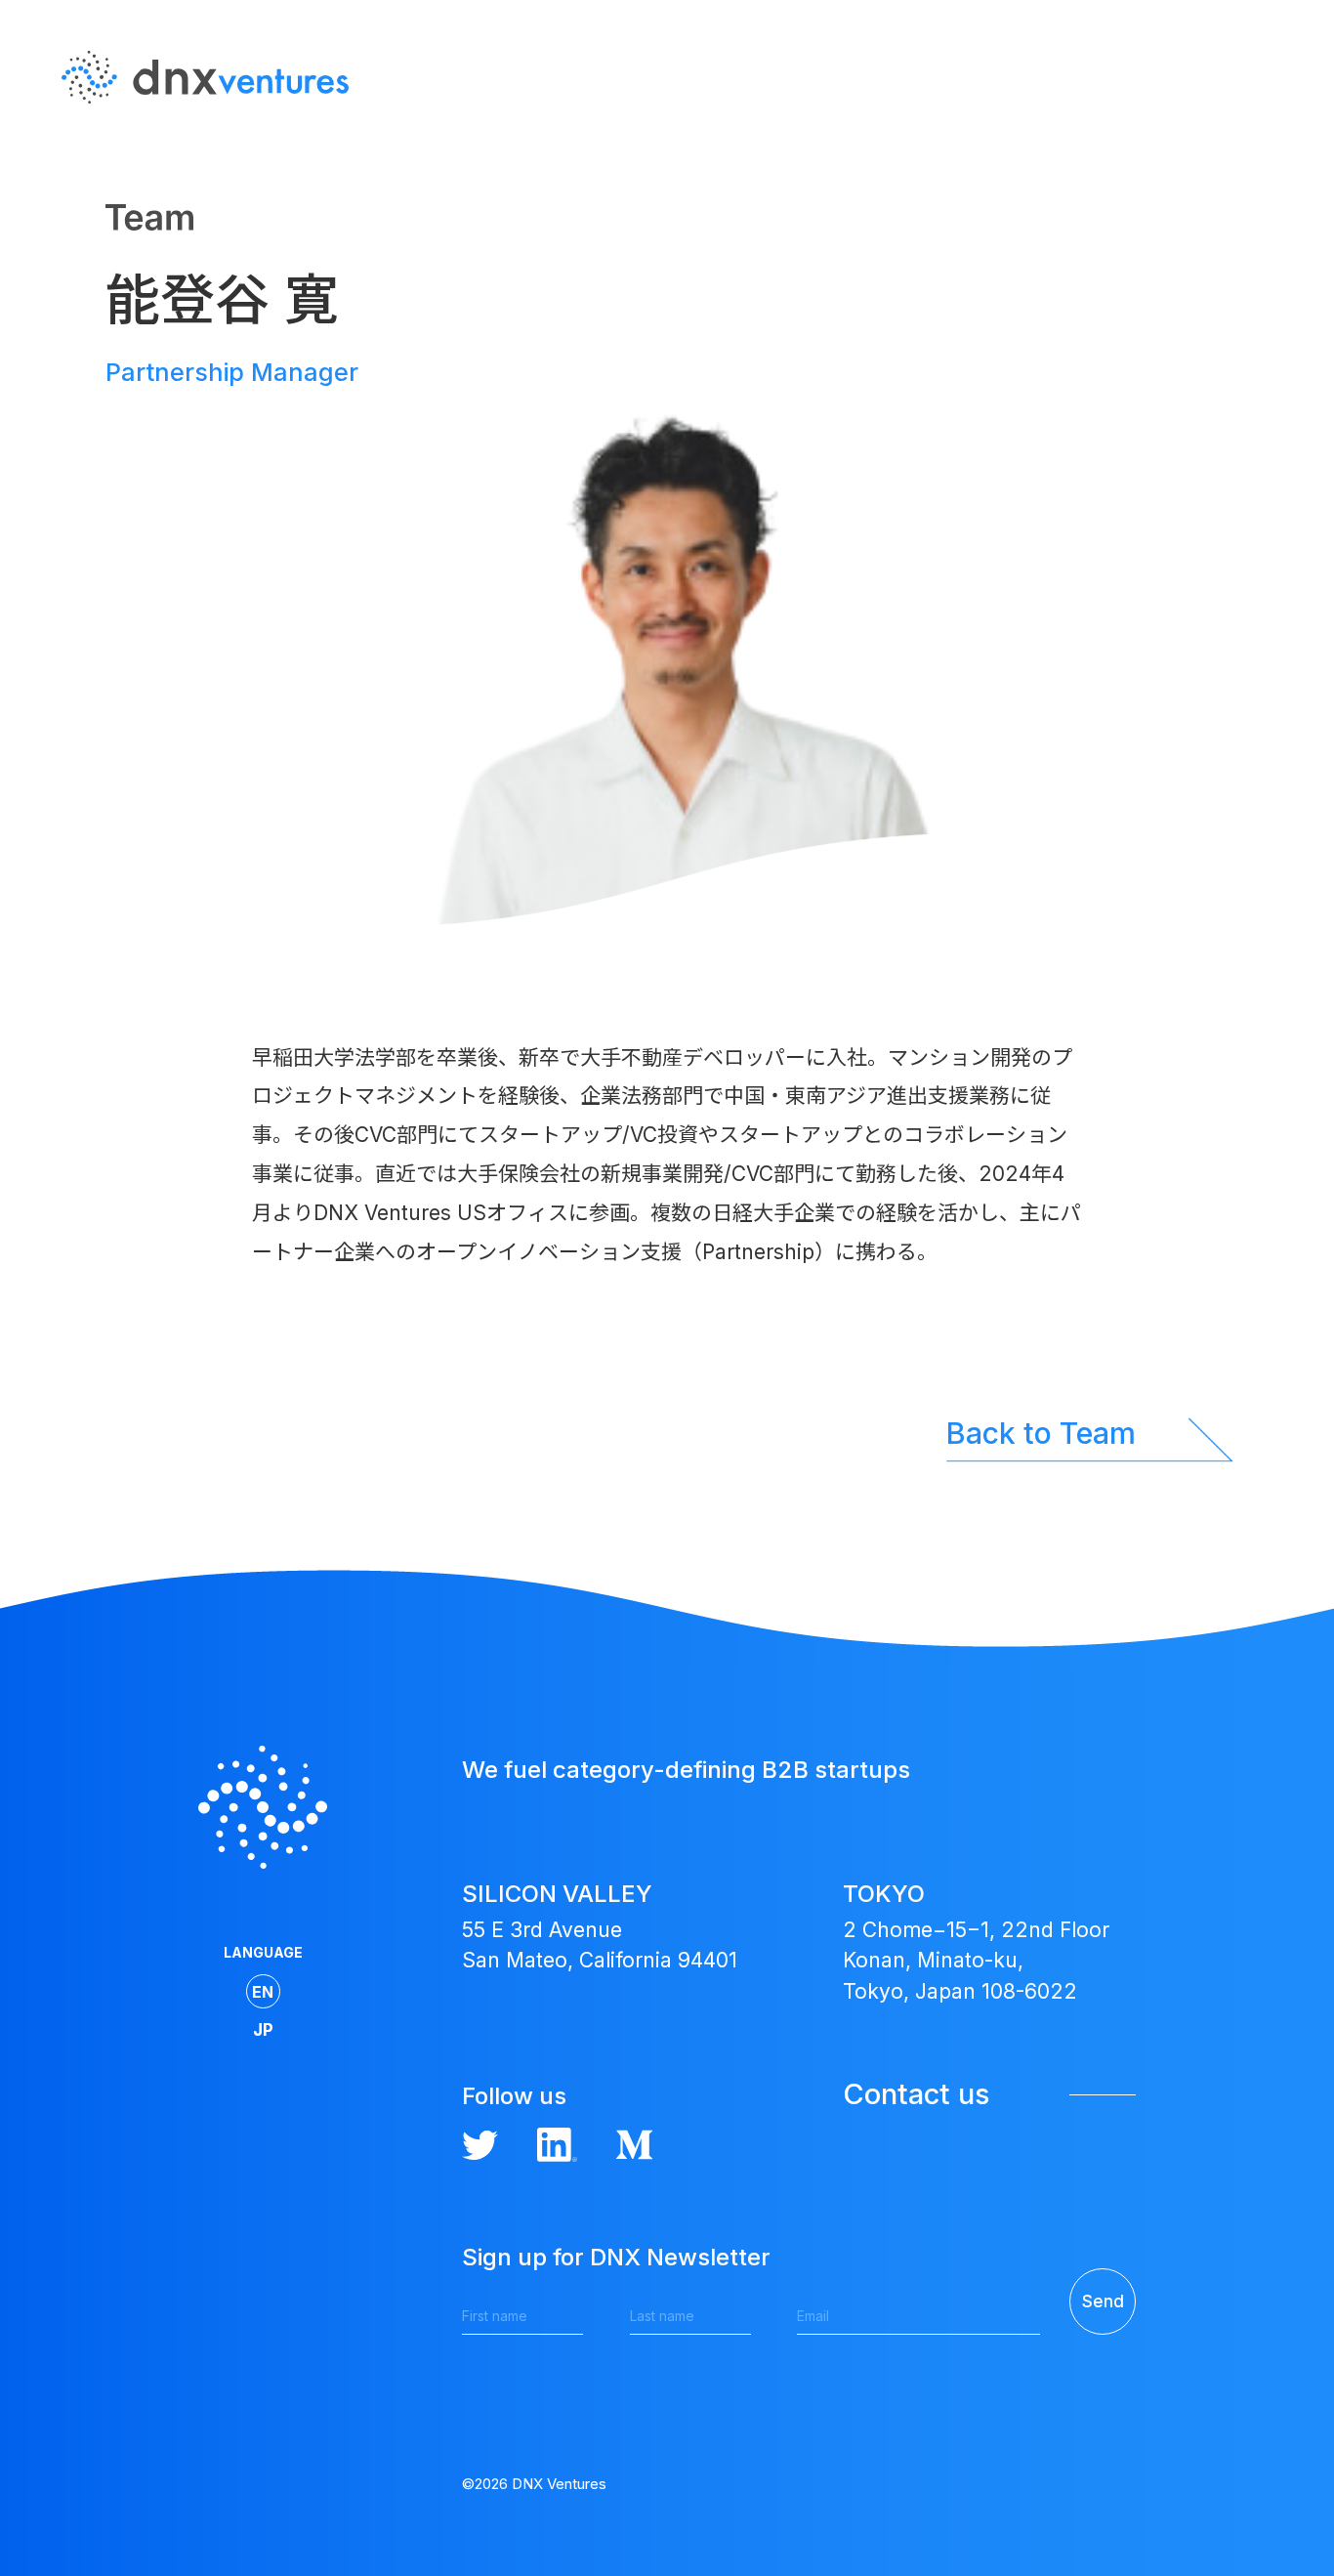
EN (1271, 136)
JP (1271, 175)
